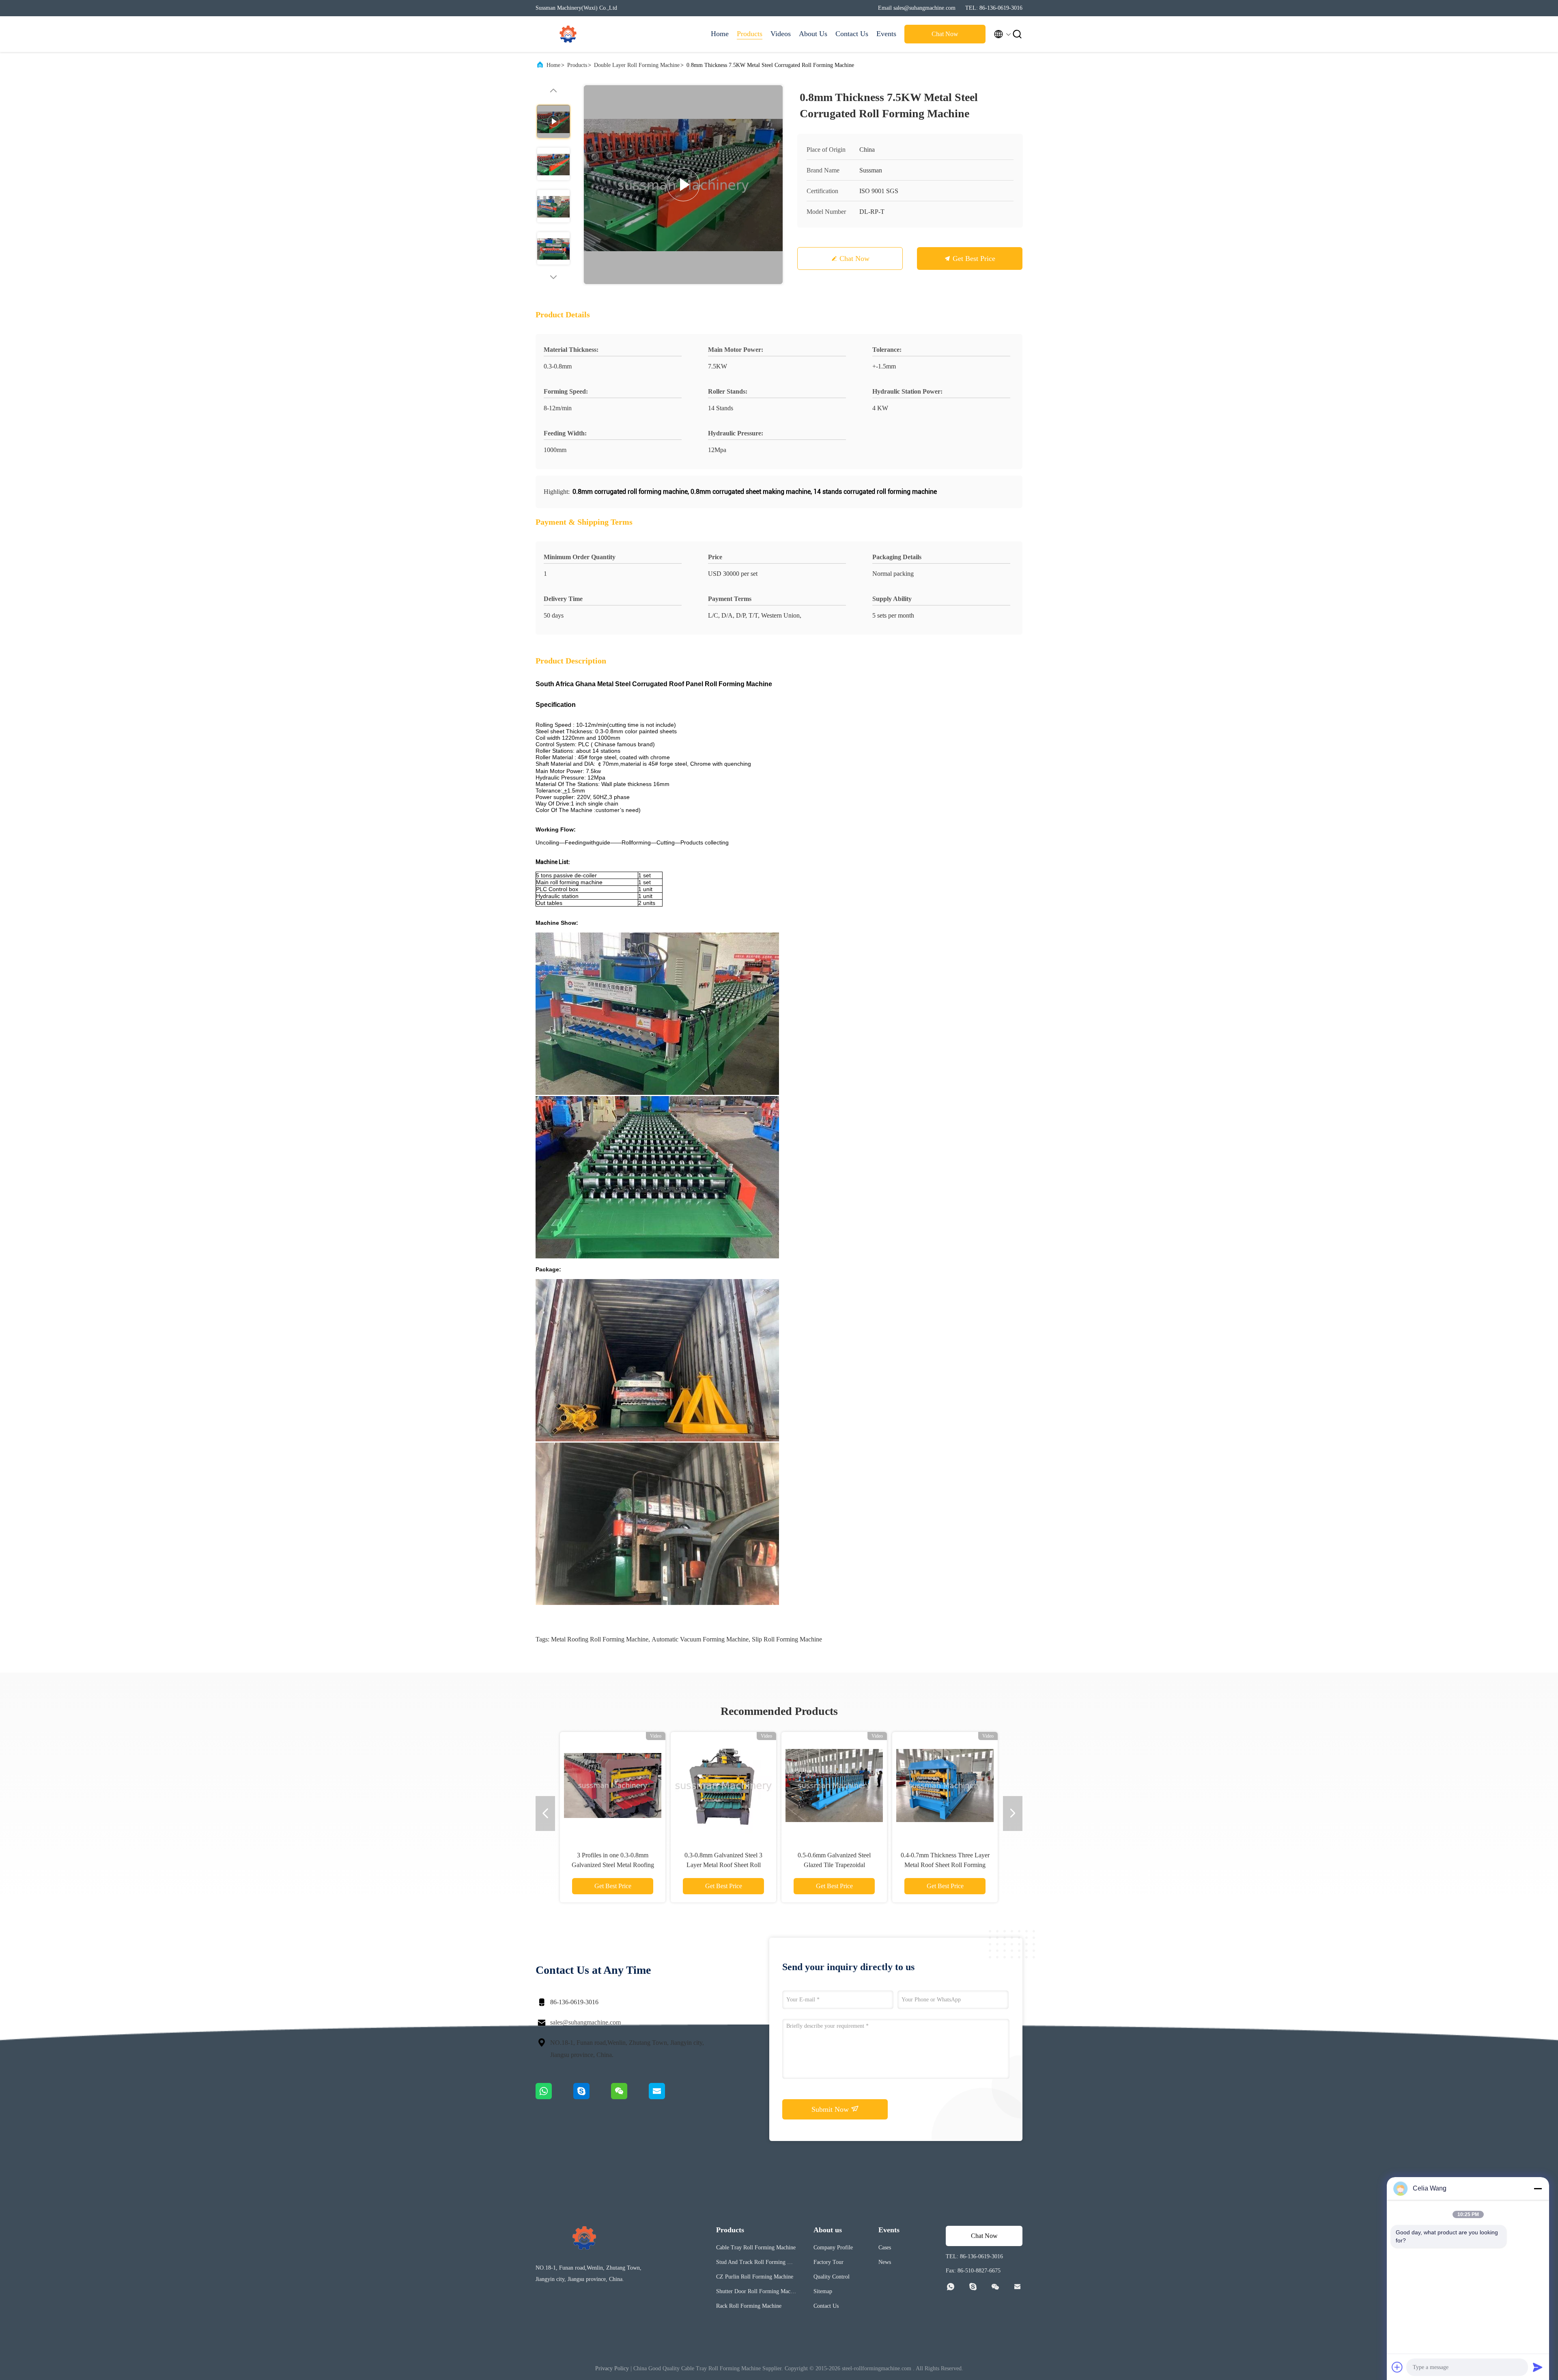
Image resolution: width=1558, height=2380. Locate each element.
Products (750, 34)
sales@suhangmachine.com (585, 2022)
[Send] (1538, 2367)
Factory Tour (828, 2262)
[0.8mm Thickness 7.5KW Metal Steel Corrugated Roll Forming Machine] (683, 185)
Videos (781, 34)
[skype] (592, 2097)
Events (886, 34)
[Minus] (1538, 2188)
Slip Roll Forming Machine (787, 1639)
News (885, 2262)
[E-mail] (667, 2097)
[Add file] (1397, 2367)
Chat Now (945, 34)
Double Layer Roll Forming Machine (637, 65)
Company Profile (833, 2248)
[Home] (568, 34)
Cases (885, 2248)
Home (720, 34)
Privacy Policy (612, 2368)
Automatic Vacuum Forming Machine (700, 1639)
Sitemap (823, 2291)
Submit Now (831, 2109)
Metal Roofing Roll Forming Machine (600, 1639)
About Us (813, 34)
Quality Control (832, 2277)
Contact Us (852, 34)
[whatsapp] (554, 2097)
